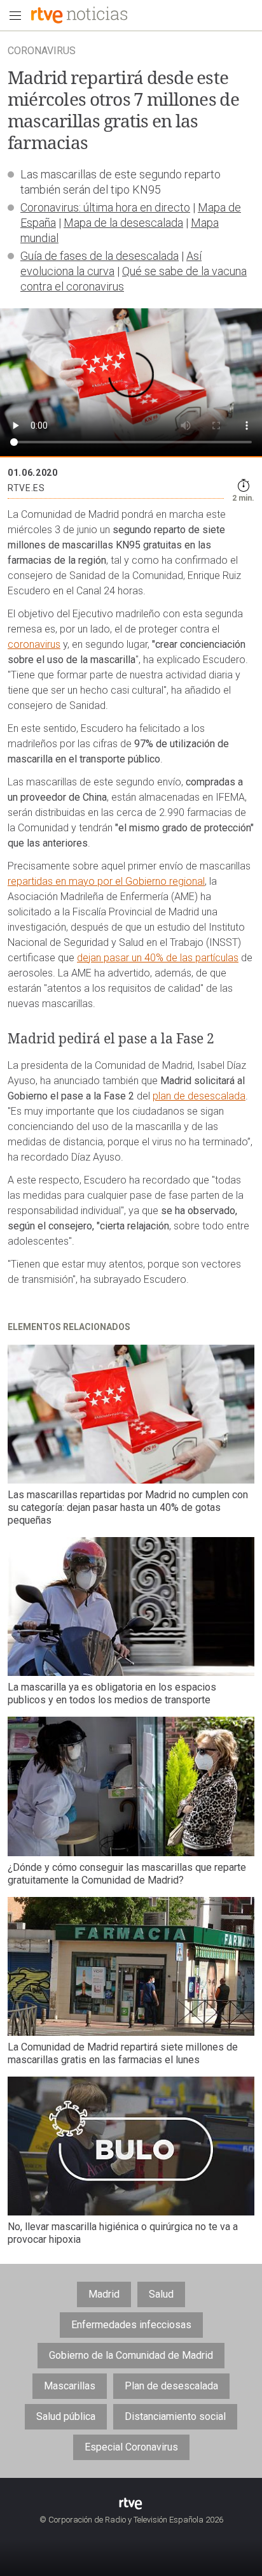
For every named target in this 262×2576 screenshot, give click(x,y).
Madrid (104, 2294)
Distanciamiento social (175, 2416)
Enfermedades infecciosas (131, 2325)
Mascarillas (70, 2386)
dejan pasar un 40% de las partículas (158, 958)
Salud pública (66, 2416)
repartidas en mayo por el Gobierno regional (106, 881)
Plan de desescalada (171, 2386)
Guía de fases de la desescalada (100, 256)
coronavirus (34, 644)
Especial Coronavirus (131, 2447)
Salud (161, 2294)
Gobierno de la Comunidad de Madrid (131, 2355)
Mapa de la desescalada (123, 223)
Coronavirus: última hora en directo (105, 207)
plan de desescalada (199, 1096)
